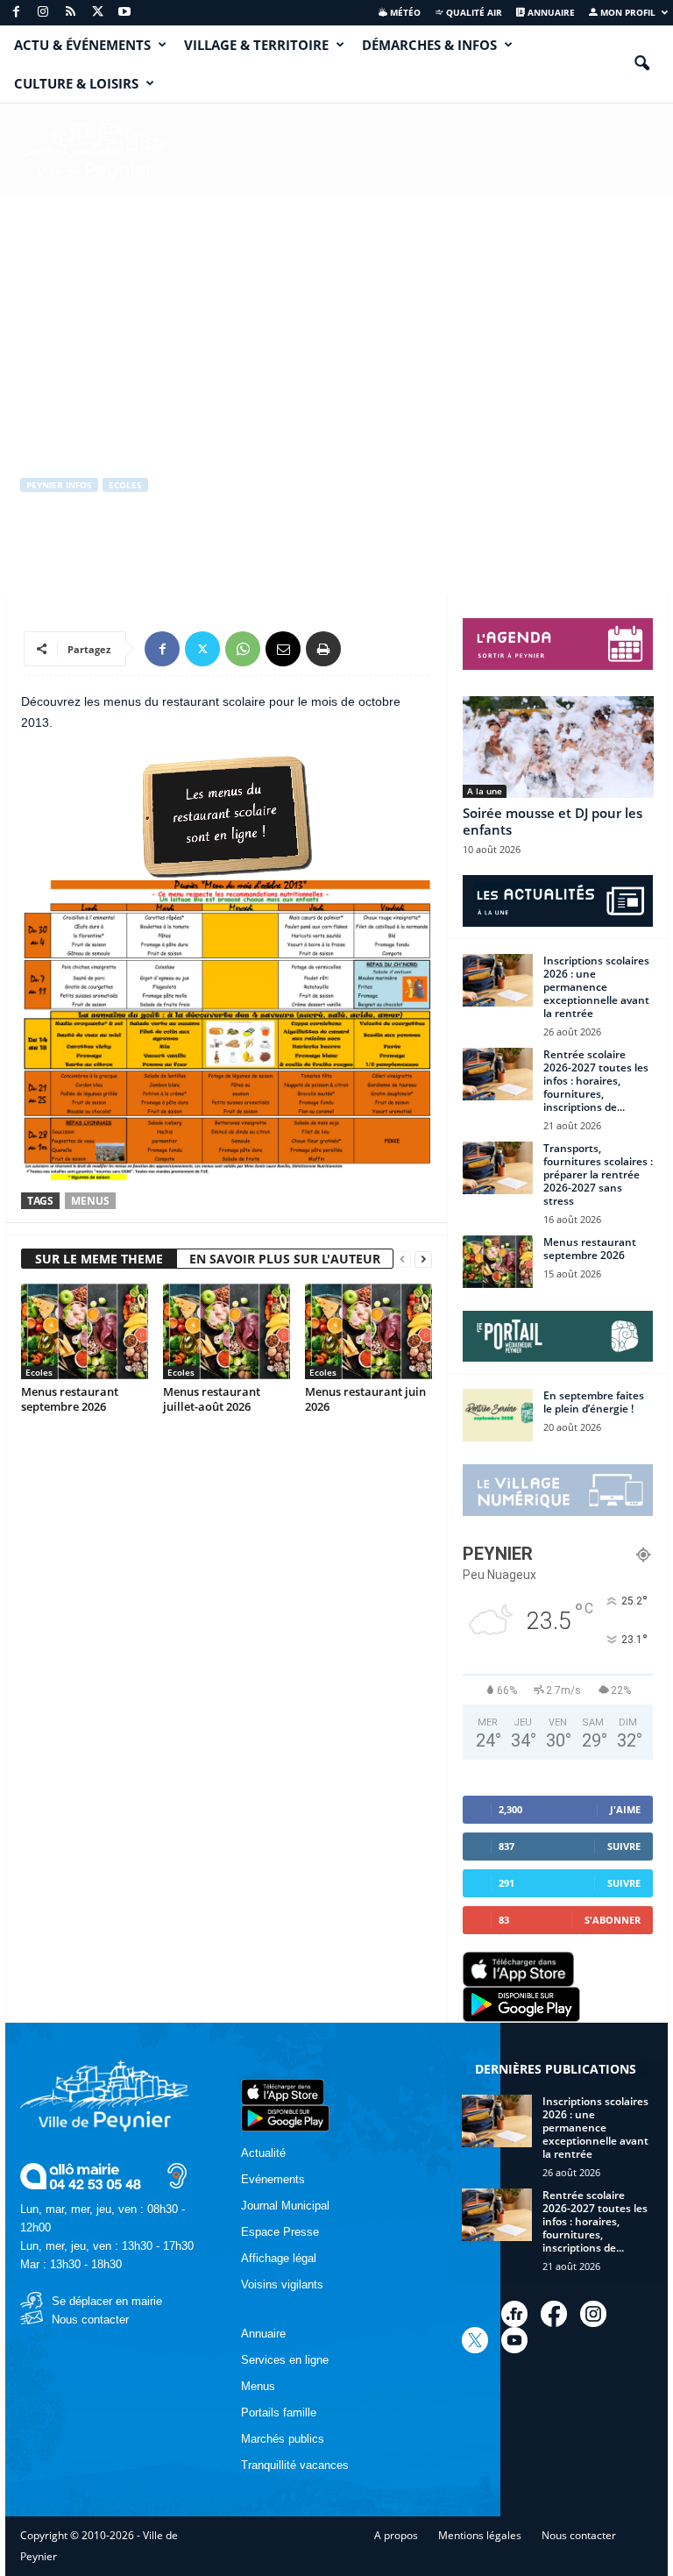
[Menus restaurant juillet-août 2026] (227, 1331)
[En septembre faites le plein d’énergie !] (498, 1415)
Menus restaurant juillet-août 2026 (212, 1399)
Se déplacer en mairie (107, 2301)
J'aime (625, 1809)
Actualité (263, 2153)
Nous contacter (90, 2320)
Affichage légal (279, 2258)
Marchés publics (283, 2439)
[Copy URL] (364, 649)
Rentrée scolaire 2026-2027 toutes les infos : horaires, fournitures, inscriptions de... (596, 1081)
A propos (396, 2535)
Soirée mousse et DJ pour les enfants (553, 821)
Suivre (624, 1846)
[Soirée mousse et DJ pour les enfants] (558, 747)
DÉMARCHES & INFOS (429, 45)
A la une (485, 791)
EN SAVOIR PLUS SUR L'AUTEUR (285, 1259)
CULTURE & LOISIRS (76, 83)
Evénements (273, 2179)
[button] (641, 64)
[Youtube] (124, 13)
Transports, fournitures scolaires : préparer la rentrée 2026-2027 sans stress (598, 1174)
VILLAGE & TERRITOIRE (256, 45)
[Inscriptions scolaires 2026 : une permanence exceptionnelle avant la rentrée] (498, 980)
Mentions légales (480, 2535)
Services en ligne (285, 2360)
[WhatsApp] (243, 649)
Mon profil (627, 12)
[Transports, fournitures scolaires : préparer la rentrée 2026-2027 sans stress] (498, 1168)
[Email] (283, 649)
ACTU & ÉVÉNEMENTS (82, 45)
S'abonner (613, 1920)
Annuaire (550, 12)
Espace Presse (280, 2232)
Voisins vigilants (282, 2284)
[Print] (323, 649)
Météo (404, 12)
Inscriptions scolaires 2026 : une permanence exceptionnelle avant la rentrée (596, 987)
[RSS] (70, 13)
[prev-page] (402, 1260)
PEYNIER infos (59, 485)
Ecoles (125, 485)
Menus (90, 1201)
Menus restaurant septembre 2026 (70, 1399)
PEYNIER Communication (98, 557)
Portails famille (279, 2412)
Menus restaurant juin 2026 (365, 1399)
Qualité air (473, 12)
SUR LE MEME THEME (99, 1259)
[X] (97, 13)
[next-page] (423, 1260)
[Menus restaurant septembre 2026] (85, 1331)
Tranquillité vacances (295, 2465)
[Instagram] (43, 13)
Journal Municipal (285, 2206)
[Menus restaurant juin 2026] (368, 1331)
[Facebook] (16, 13)
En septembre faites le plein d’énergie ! (594, 1402)
